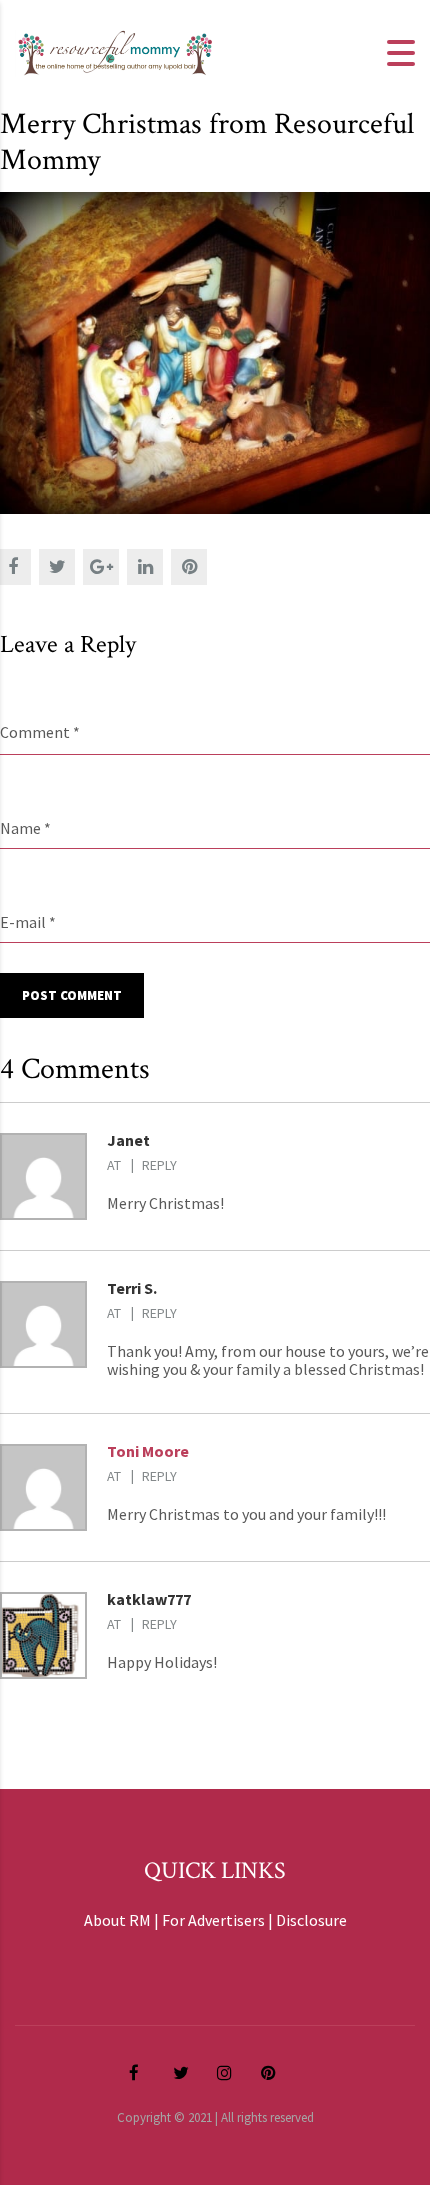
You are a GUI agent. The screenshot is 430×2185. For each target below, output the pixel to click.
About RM (117, 1920)
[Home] (115, 51)
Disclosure (311, 1920)
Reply (159, 1165)
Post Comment (72, 995)
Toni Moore (148, 1451)
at (114, 1165)
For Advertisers (213, 1920)
